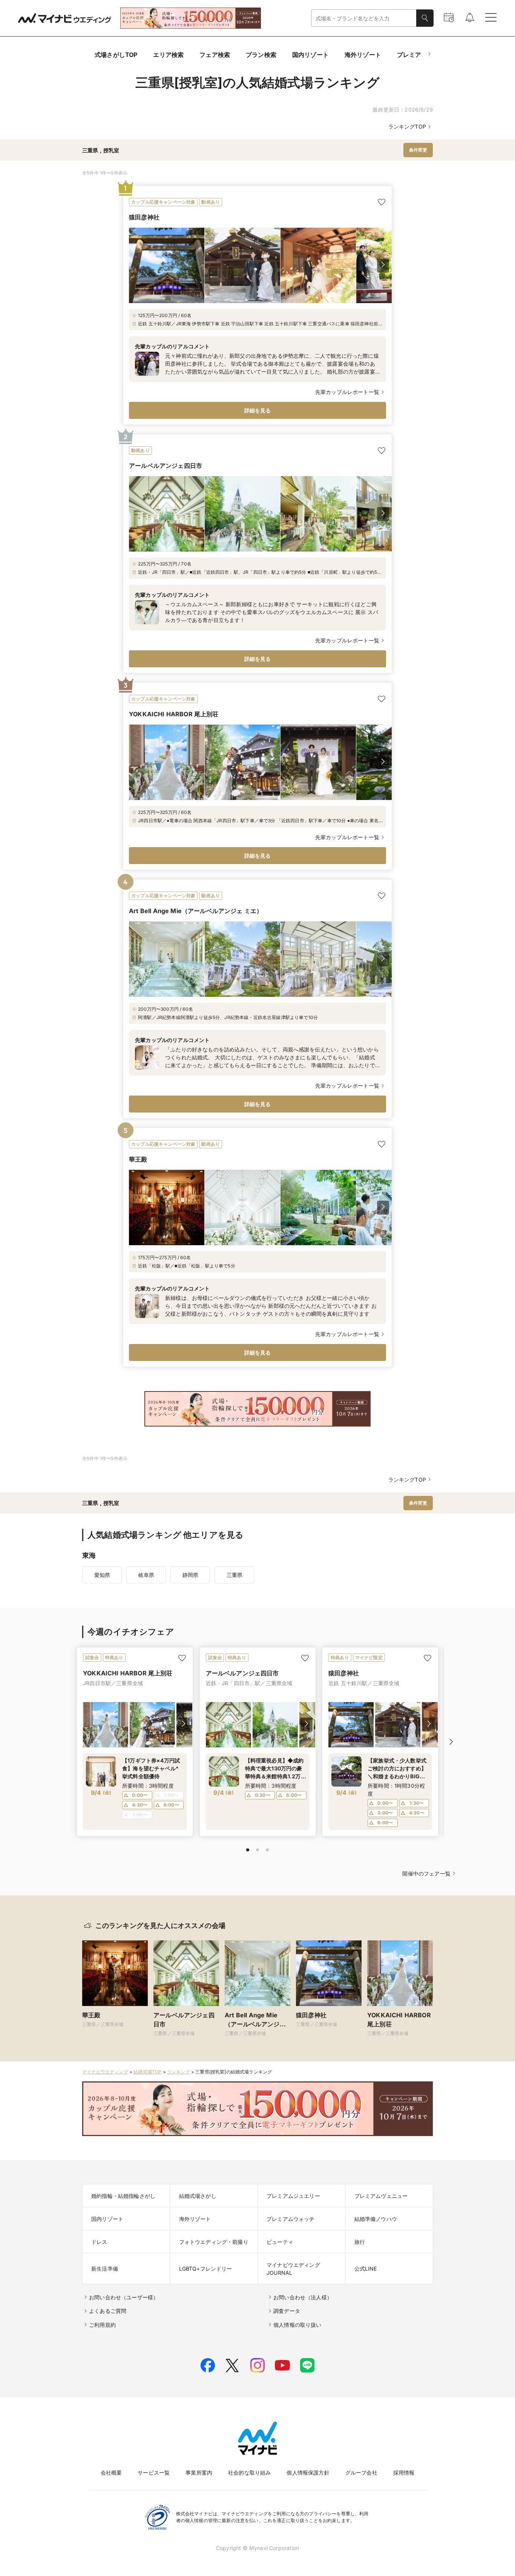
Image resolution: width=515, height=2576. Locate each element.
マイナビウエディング (105, 2072)
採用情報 (404, 2473)
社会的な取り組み (249, 2473)
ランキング (179, 2072)
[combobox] (364, 18)
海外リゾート (363, 55)
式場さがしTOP (116, 55)
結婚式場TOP (147, 2072)
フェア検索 (215, 55)
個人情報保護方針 (308, 2473)
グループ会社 (361, 2473)
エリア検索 (168, 55)
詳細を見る (258, 410)
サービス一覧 (154, 2473)
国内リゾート (310, 55)
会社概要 (111, 2473)
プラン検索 (261, 55)
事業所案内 (199, 2473)
